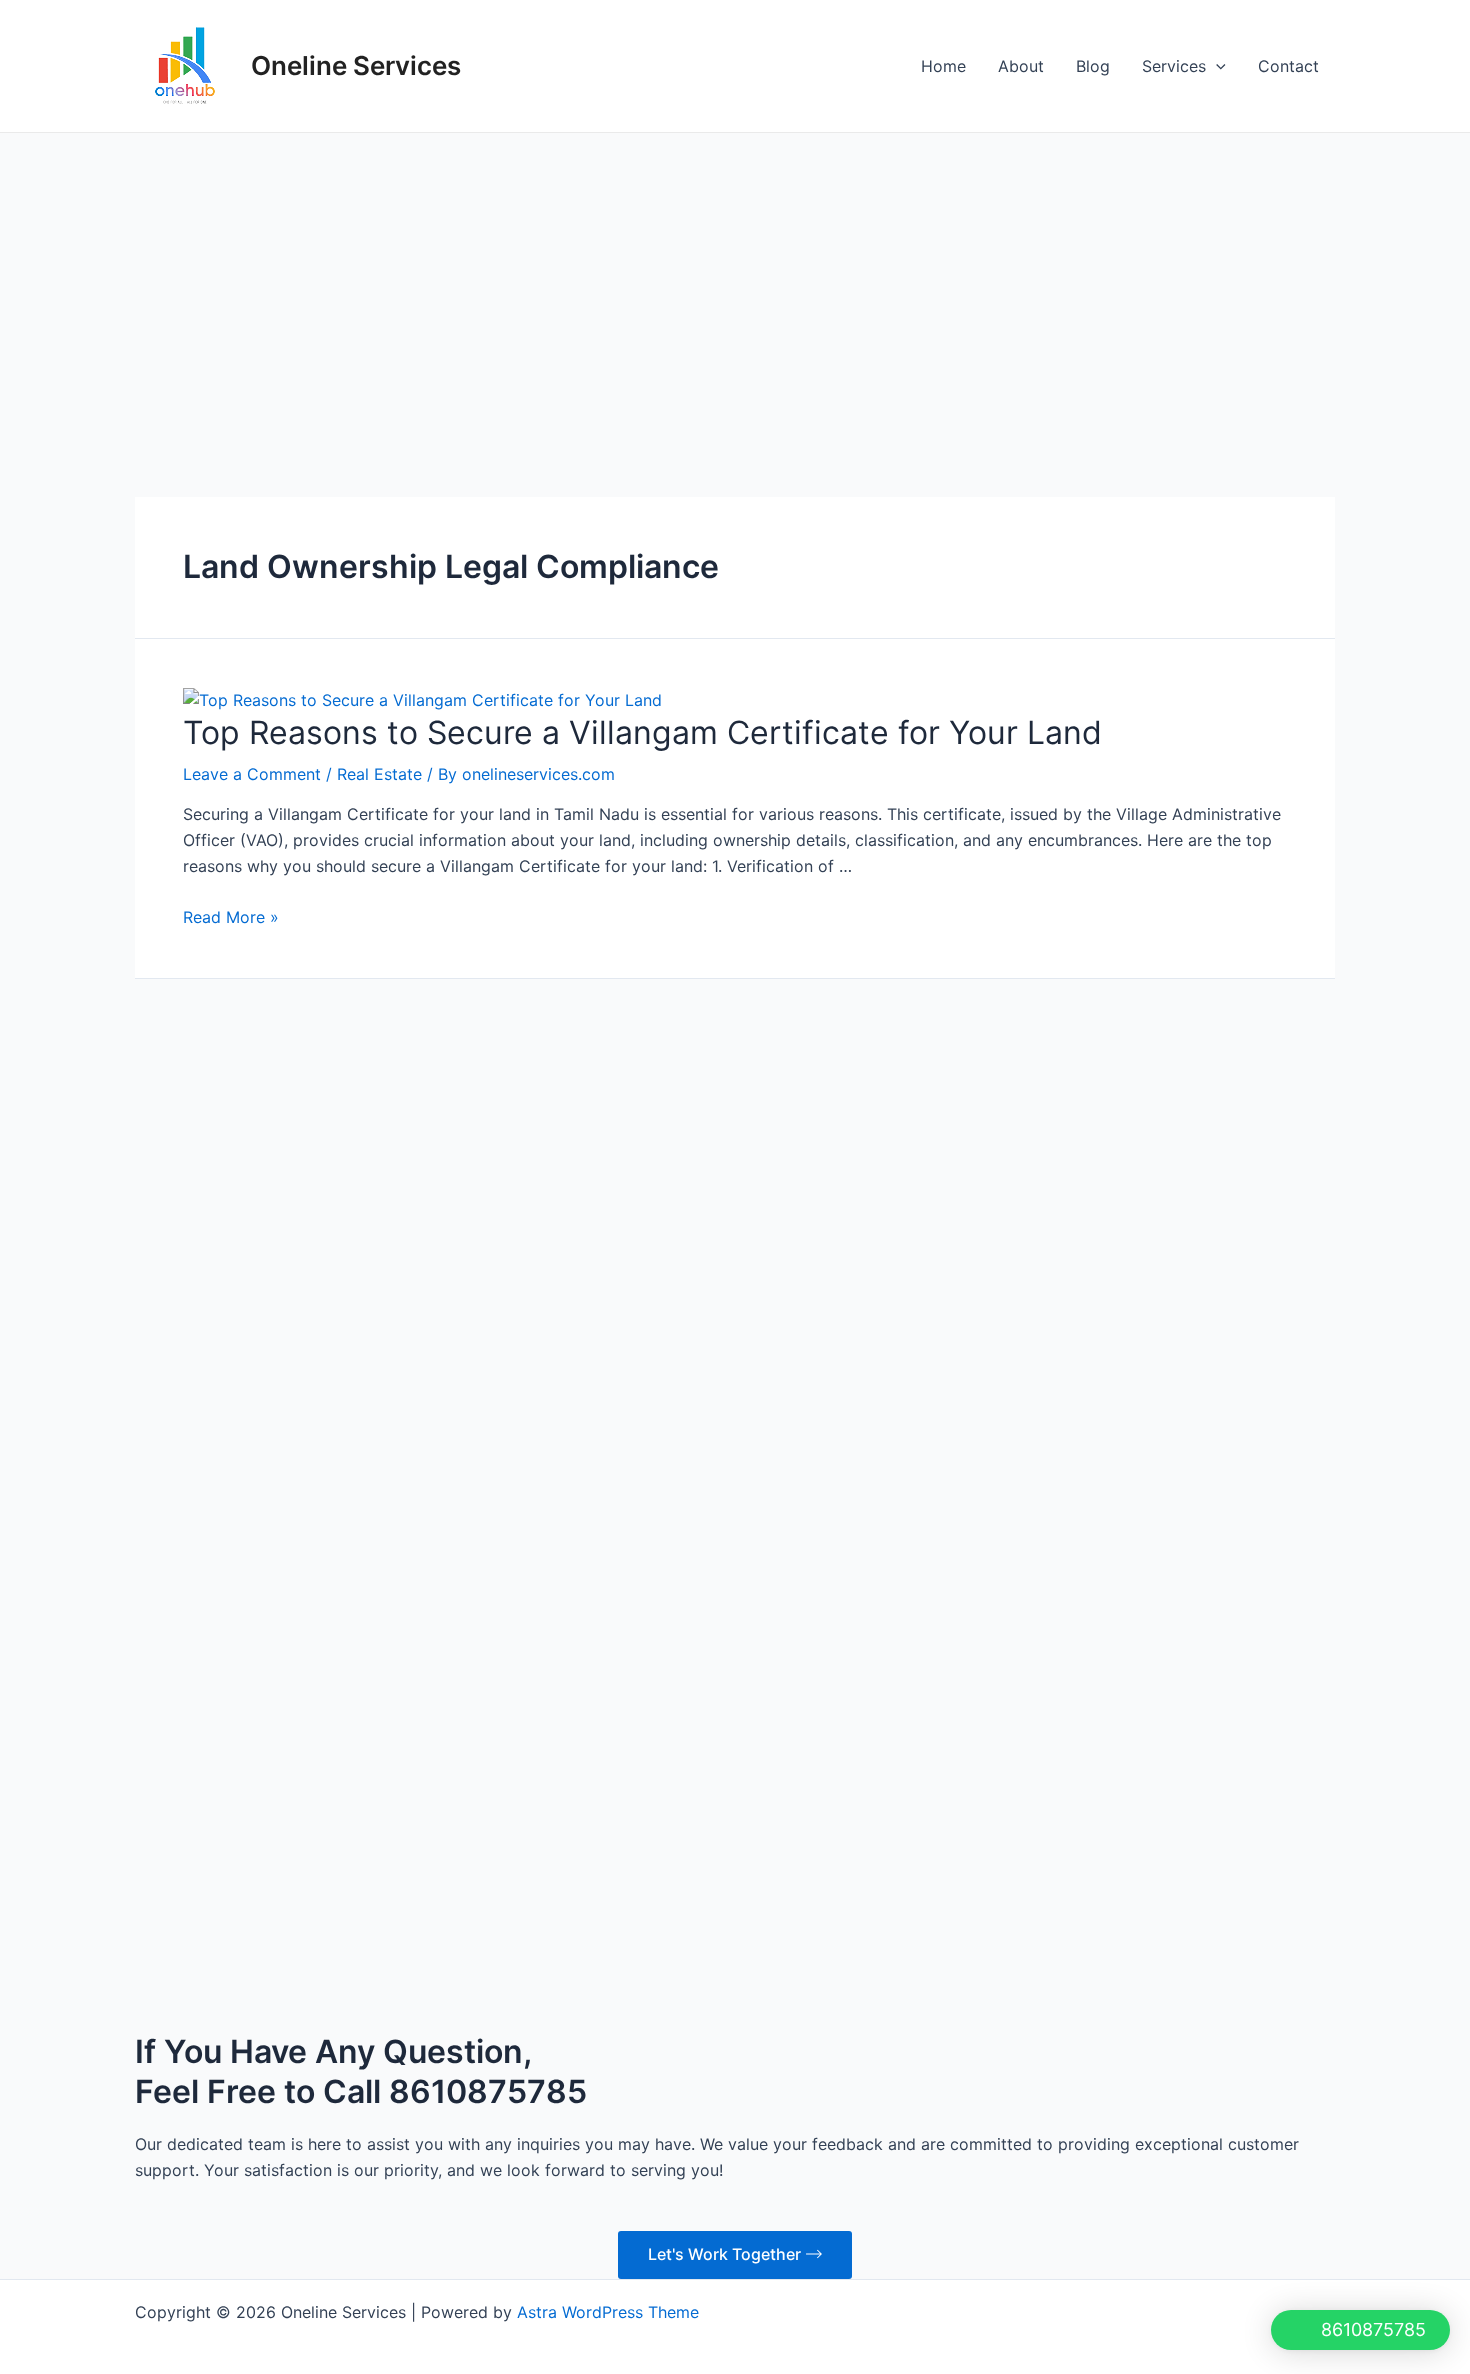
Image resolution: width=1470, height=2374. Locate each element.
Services (1174, 66)
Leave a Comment (252, 774)
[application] (1216, 66)
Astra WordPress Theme (608, 1324)
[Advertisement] (735, 283)
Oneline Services (356, 65)
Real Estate (379, 774)
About (1021, 66)
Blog (1093, 66)
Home (943, 66)
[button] (1358, 2330)
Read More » (231, 917)
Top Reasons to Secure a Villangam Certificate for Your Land (642, 732)
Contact (1288, 66)
